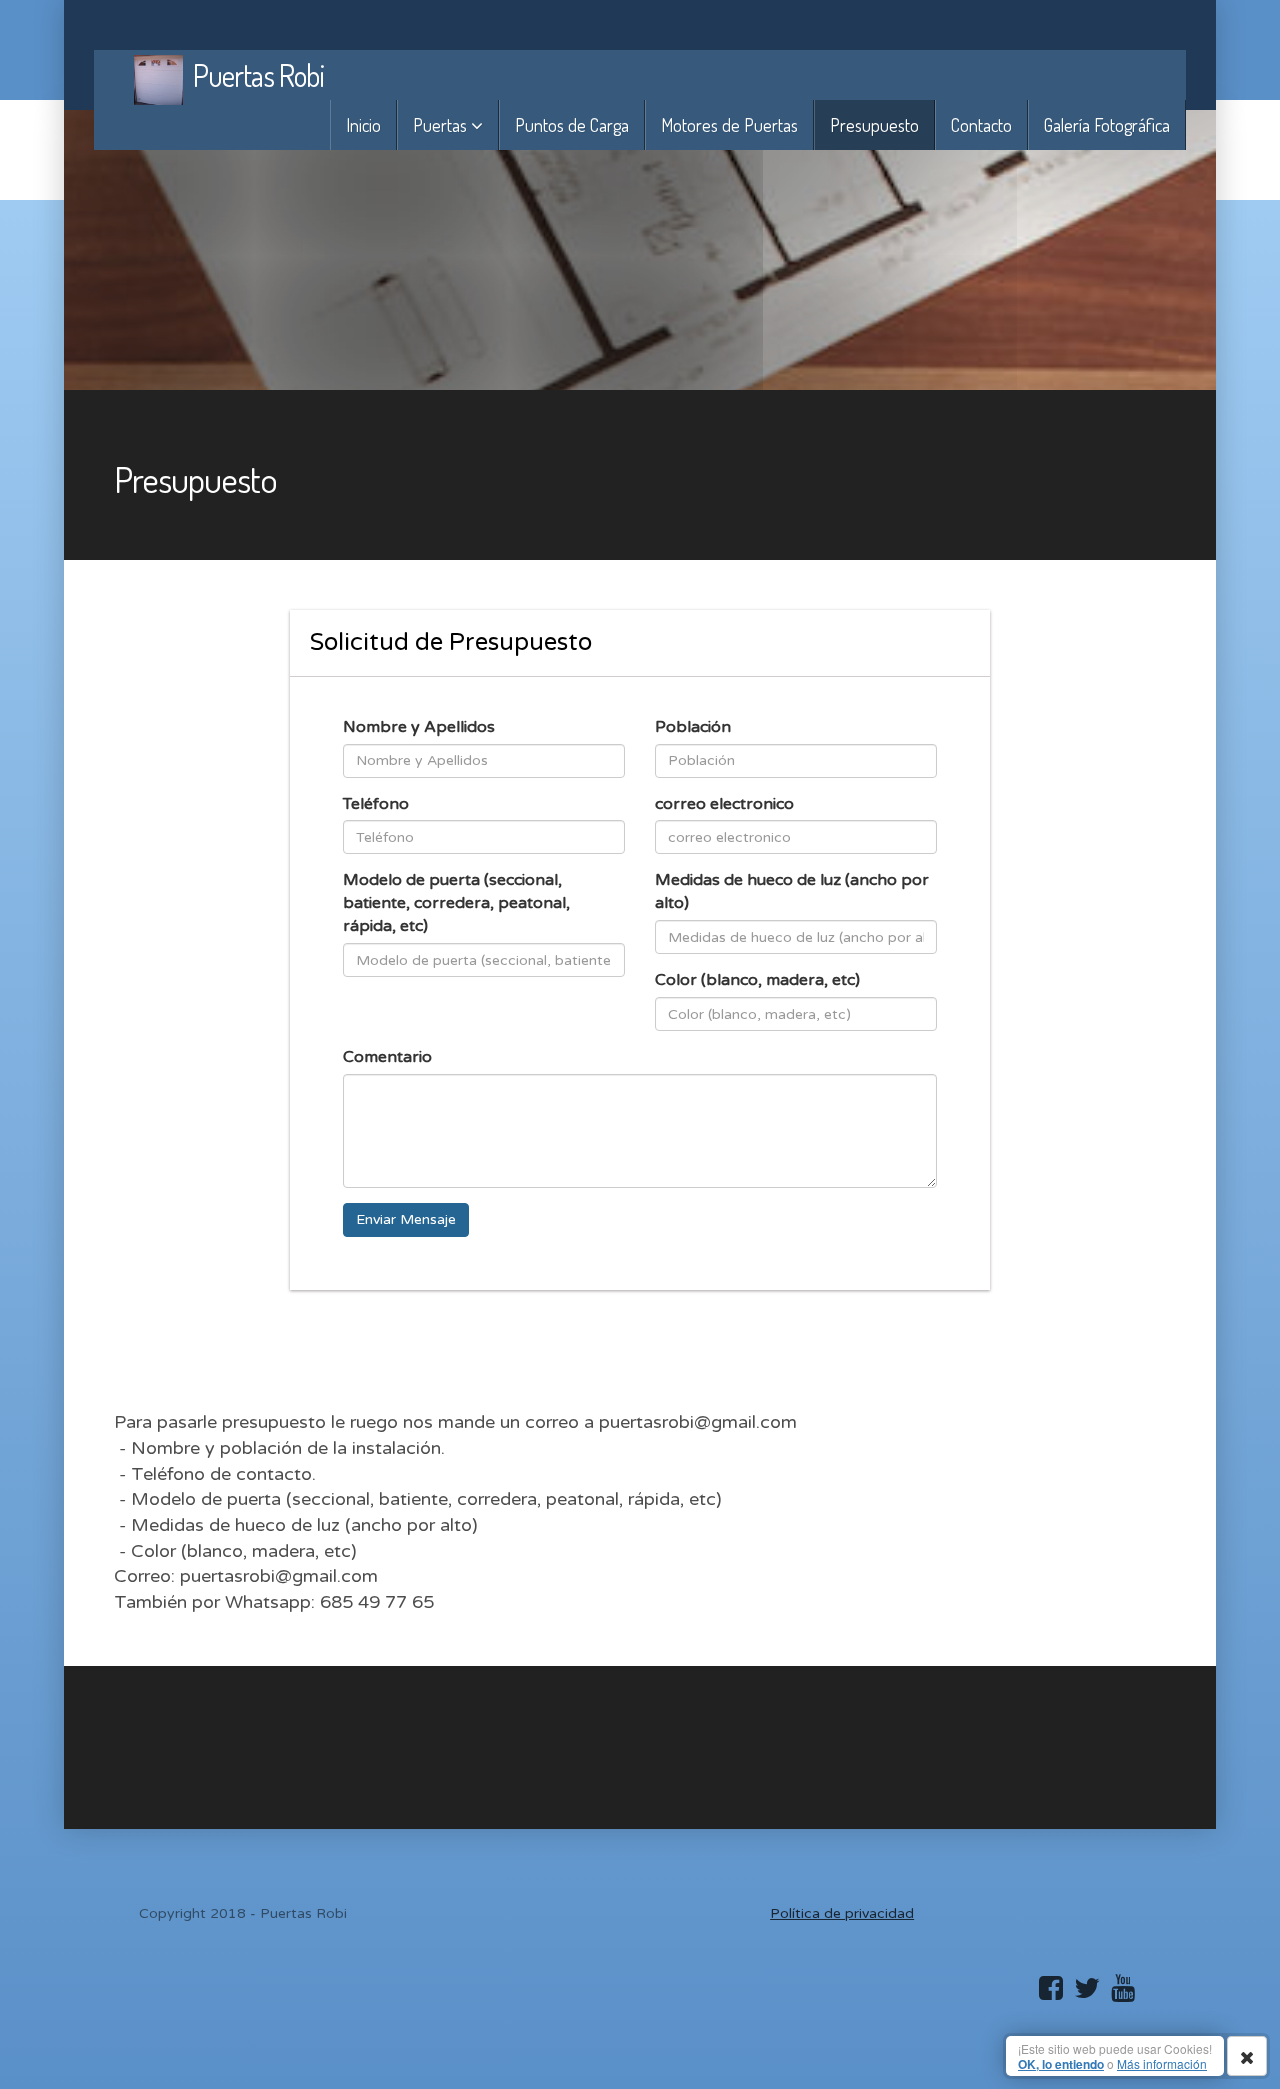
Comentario (387, 1057)
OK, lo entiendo (1061, 2064)
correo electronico (724, 804)
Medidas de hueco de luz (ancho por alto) (792, 891)
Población (693, 727)
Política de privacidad (842, 1913)
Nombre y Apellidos (419, 727)
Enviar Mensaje (406, 1219)
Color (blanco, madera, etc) (757, 980)
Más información (1162, 2063)
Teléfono (376, 804)
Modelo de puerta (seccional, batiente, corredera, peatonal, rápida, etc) (456, 903)
